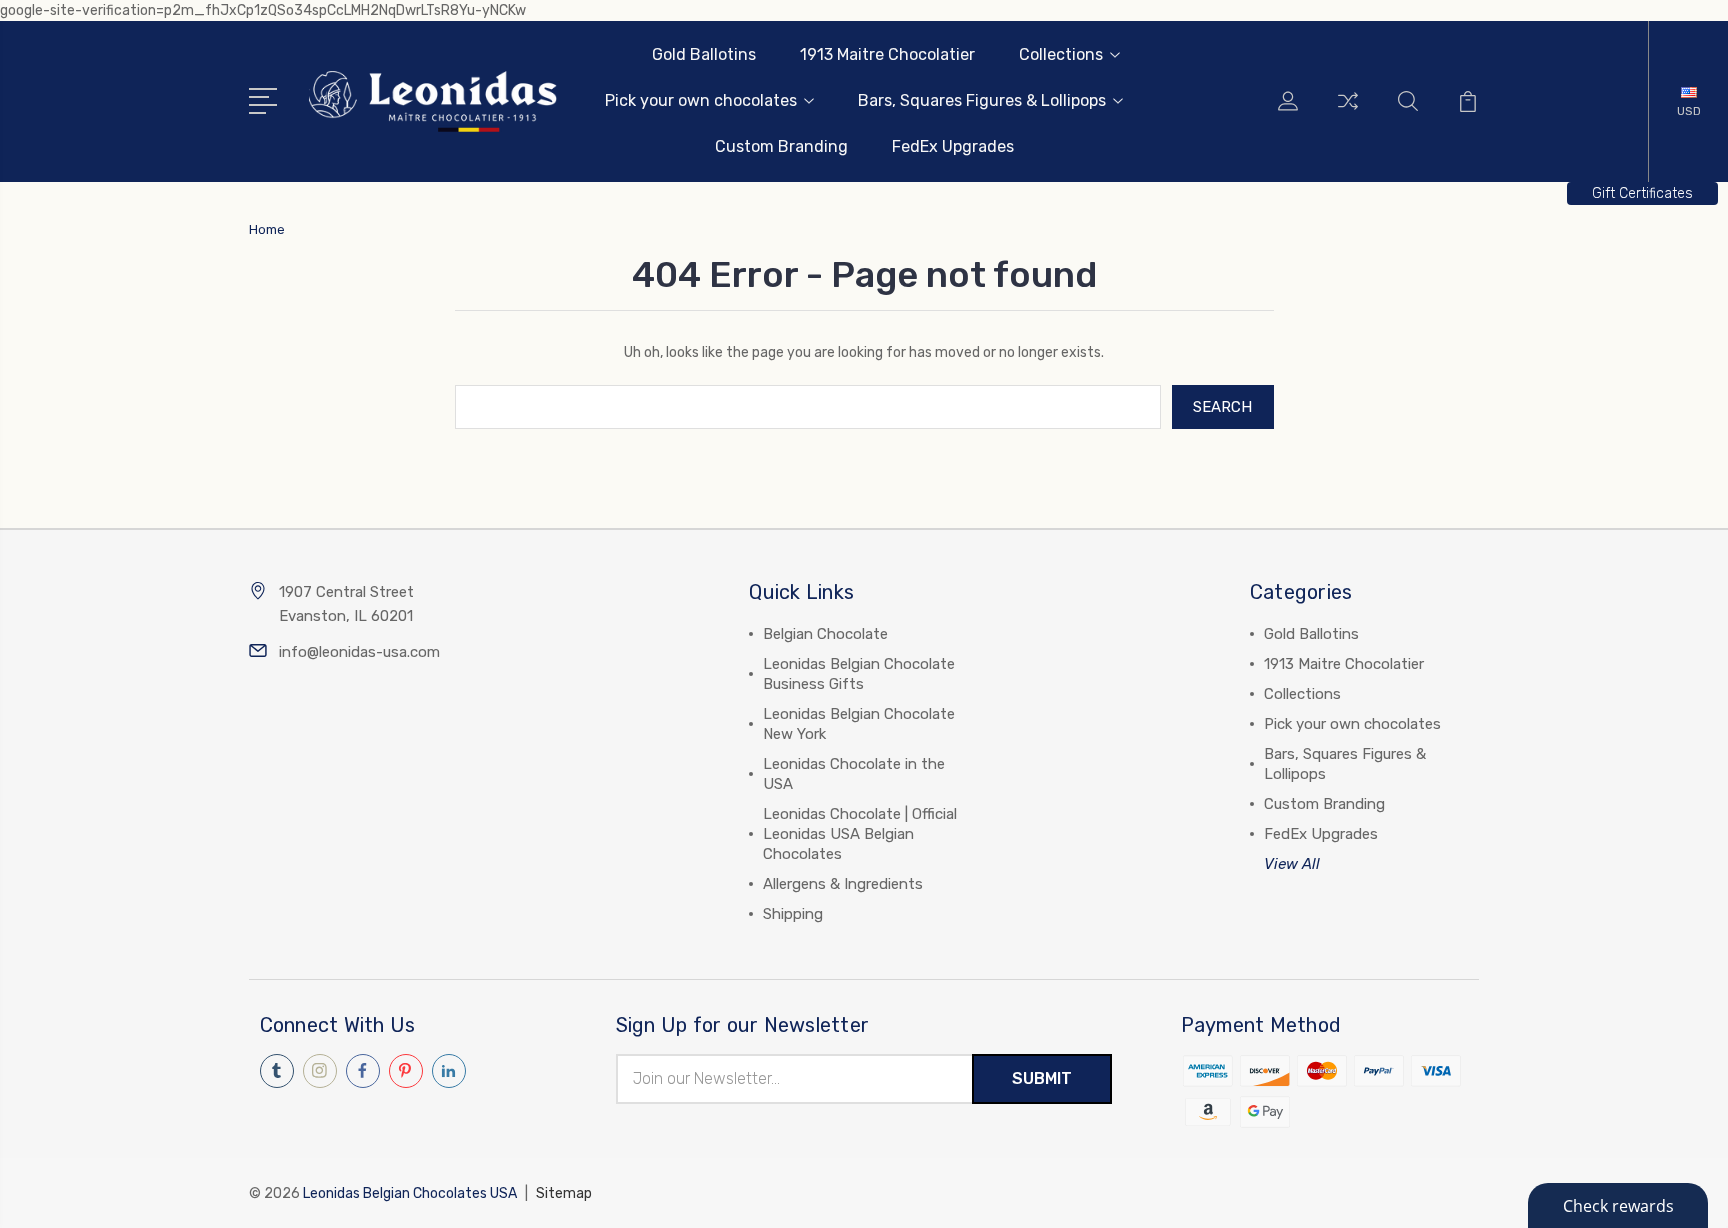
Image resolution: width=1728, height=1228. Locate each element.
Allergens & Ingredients (843, 884)
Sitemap (564, 1193)
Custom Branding (781, 146)
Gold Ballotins (704, 54)
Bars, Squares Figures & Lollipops (982, 100)
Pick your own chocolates (701, 100)
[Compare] (1348, 113)
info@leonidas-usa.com (359, 652)
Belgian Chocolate (825, 634)
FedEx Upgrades (953, 146)
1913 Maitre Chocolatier (887, 54)
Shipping (793, 914)
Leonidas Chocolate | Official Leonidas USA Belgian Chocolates (860, 834)
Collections (1061, 54)
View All (1292, 864)
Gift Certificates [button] (1642, 193)
